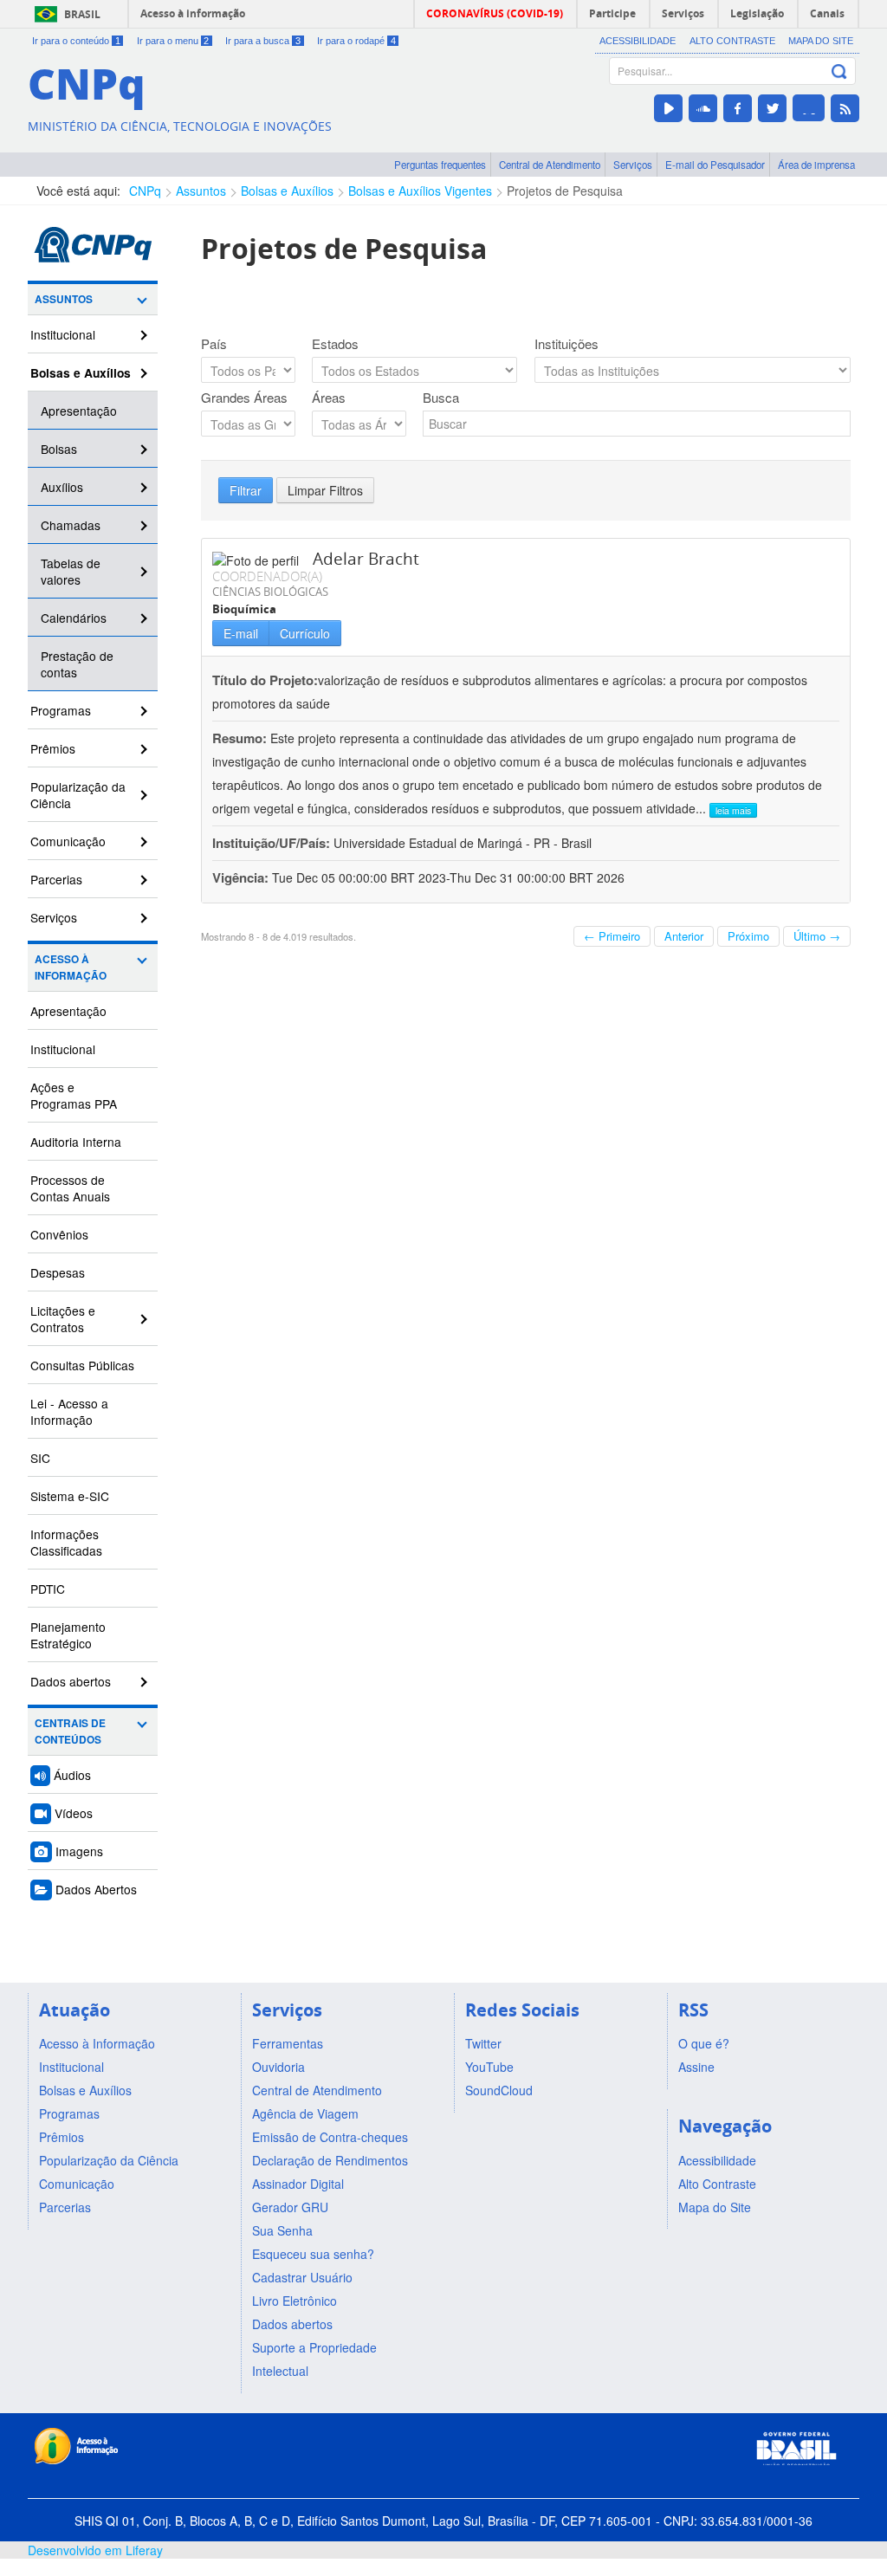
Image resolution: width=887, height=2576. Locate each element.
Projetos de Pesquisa (565, 191)
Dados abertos (71, 1681)
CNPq (145, 191)
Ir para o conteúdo (76, 41)
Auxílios (62, 487)
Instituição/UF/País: (273, 843)
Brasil (82, 14)
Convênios (59, 1234)
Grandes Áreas (244, 398)
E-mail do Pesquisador (715, 165)
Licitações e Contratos (63, 1319)
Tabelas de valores (71, 571)
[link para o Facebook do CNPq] (738, 108)
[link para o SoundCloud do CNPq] (703, 108)
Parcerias (56, 879)
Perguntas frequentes (440, 165)
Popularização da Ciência (78, 795)
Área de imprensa (816, 165)
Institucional (63, 334)
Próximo (748, 936)
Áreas (329, 398)
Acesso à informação (193, 13)
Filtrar (246, 490)
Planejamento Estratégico (68, 1635)
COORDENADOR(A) (267, 576)
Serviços (633, 165)
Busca (441, 398)
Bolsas (59, 449)
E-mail (241, 633)
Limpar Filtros (325, 490)
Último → (817, 936)
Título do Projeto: (265, 680)
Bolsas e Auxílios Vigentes (420, 191)
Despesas (58, 1272)
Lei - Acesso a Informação (69, 1411)
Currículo (305, 633)
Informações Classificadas (66, 1542)
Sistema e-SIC (70, 1496)
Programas (61, 710)
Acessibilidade (638, 41)
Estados (335, 344)
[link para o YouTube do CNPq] (668, 108)
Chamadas (71, 525)
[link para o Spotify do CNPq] (809, 108)
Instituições (567, 344)
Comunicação (68, 841)
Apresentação (79, 411)
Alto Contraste (732, 41)
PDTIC (48, 1589)
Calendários (74, 618)
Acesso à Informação (71, 968)
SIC (40, 1458)
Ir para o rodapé (356, 41)
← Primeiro (612, 936)
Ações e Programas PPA (74, 1095)
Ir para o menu (173, 41)
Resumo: (240, 738)
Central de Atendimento (550, 165)
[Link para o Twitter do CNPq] (772, 108)
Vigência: (242, 877)
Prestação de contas (77, 664)
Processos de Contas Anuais (70, 1188)
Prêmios (53, 748)
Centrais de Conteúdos (70, 1731)
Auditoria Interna (76, 1142)
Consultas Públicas (82, 1365)
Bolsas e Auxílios (287, 191)
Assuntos (201, 191)
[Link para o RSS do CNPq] (845, 108)
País (214, 344)
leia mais (733, 810)
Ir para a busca (263, 41)
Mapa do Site (821, 41)
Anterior (684, 936)
